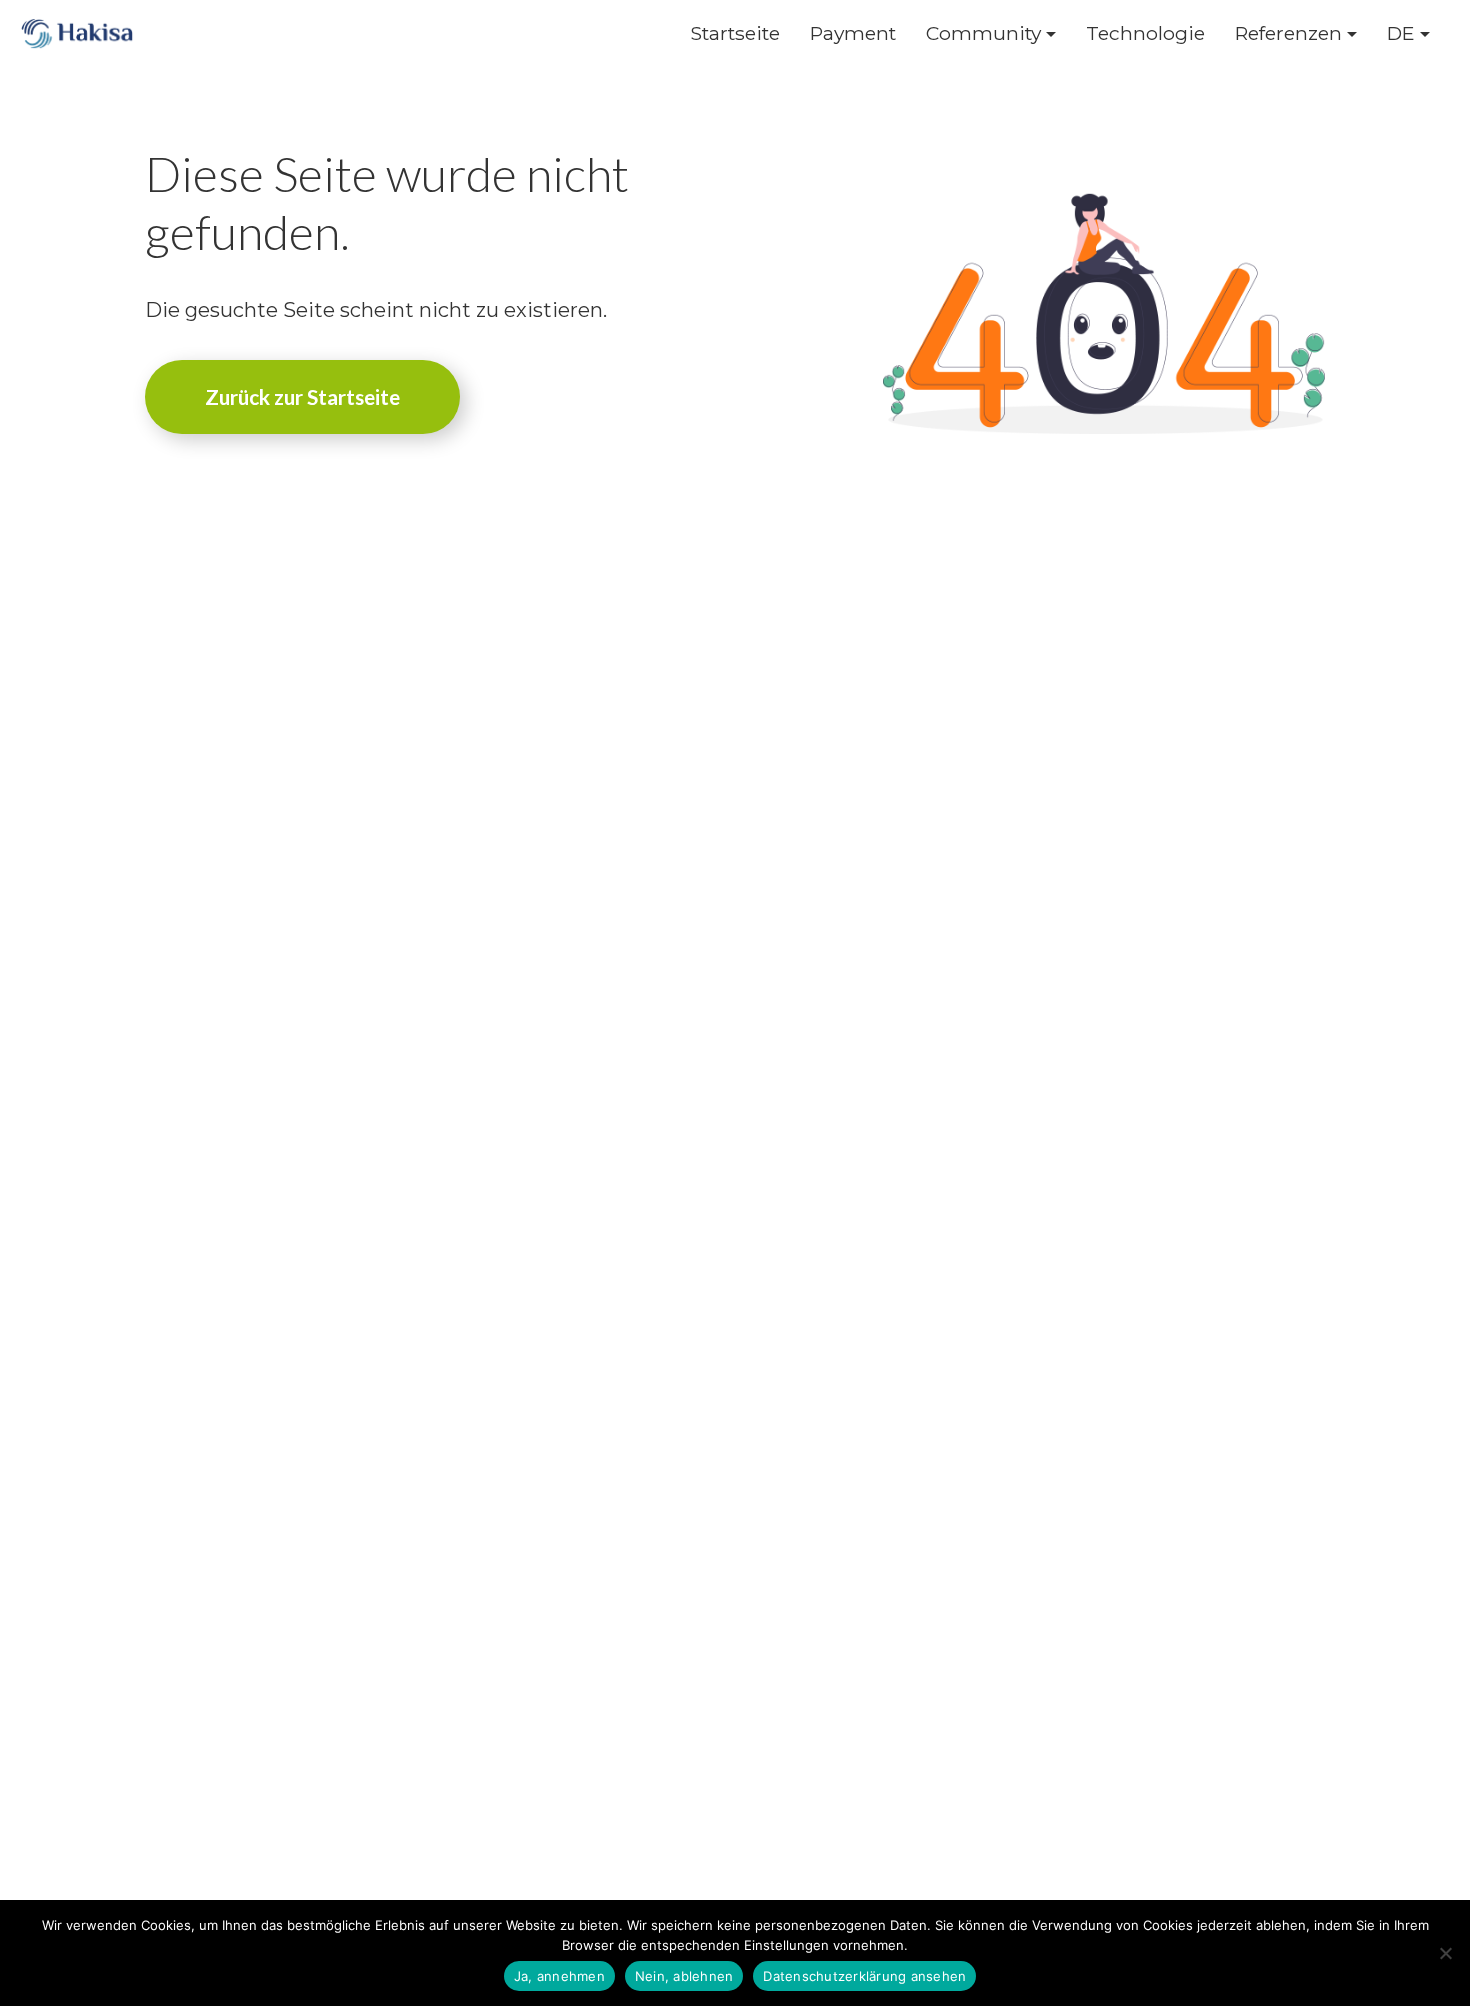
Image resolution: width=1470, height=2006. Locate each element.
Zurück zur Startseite (302, 396)
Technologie (1145, 33)
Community (983, 33)
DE (1401, 33)
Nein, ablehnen (684, 1976)
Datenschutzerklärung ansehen (864, 1976)
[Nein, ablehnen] (1445, 1953)
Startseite (735, 33)
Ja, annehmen (559, 1976)
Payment (853, 33)
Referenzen (1288, 33)
